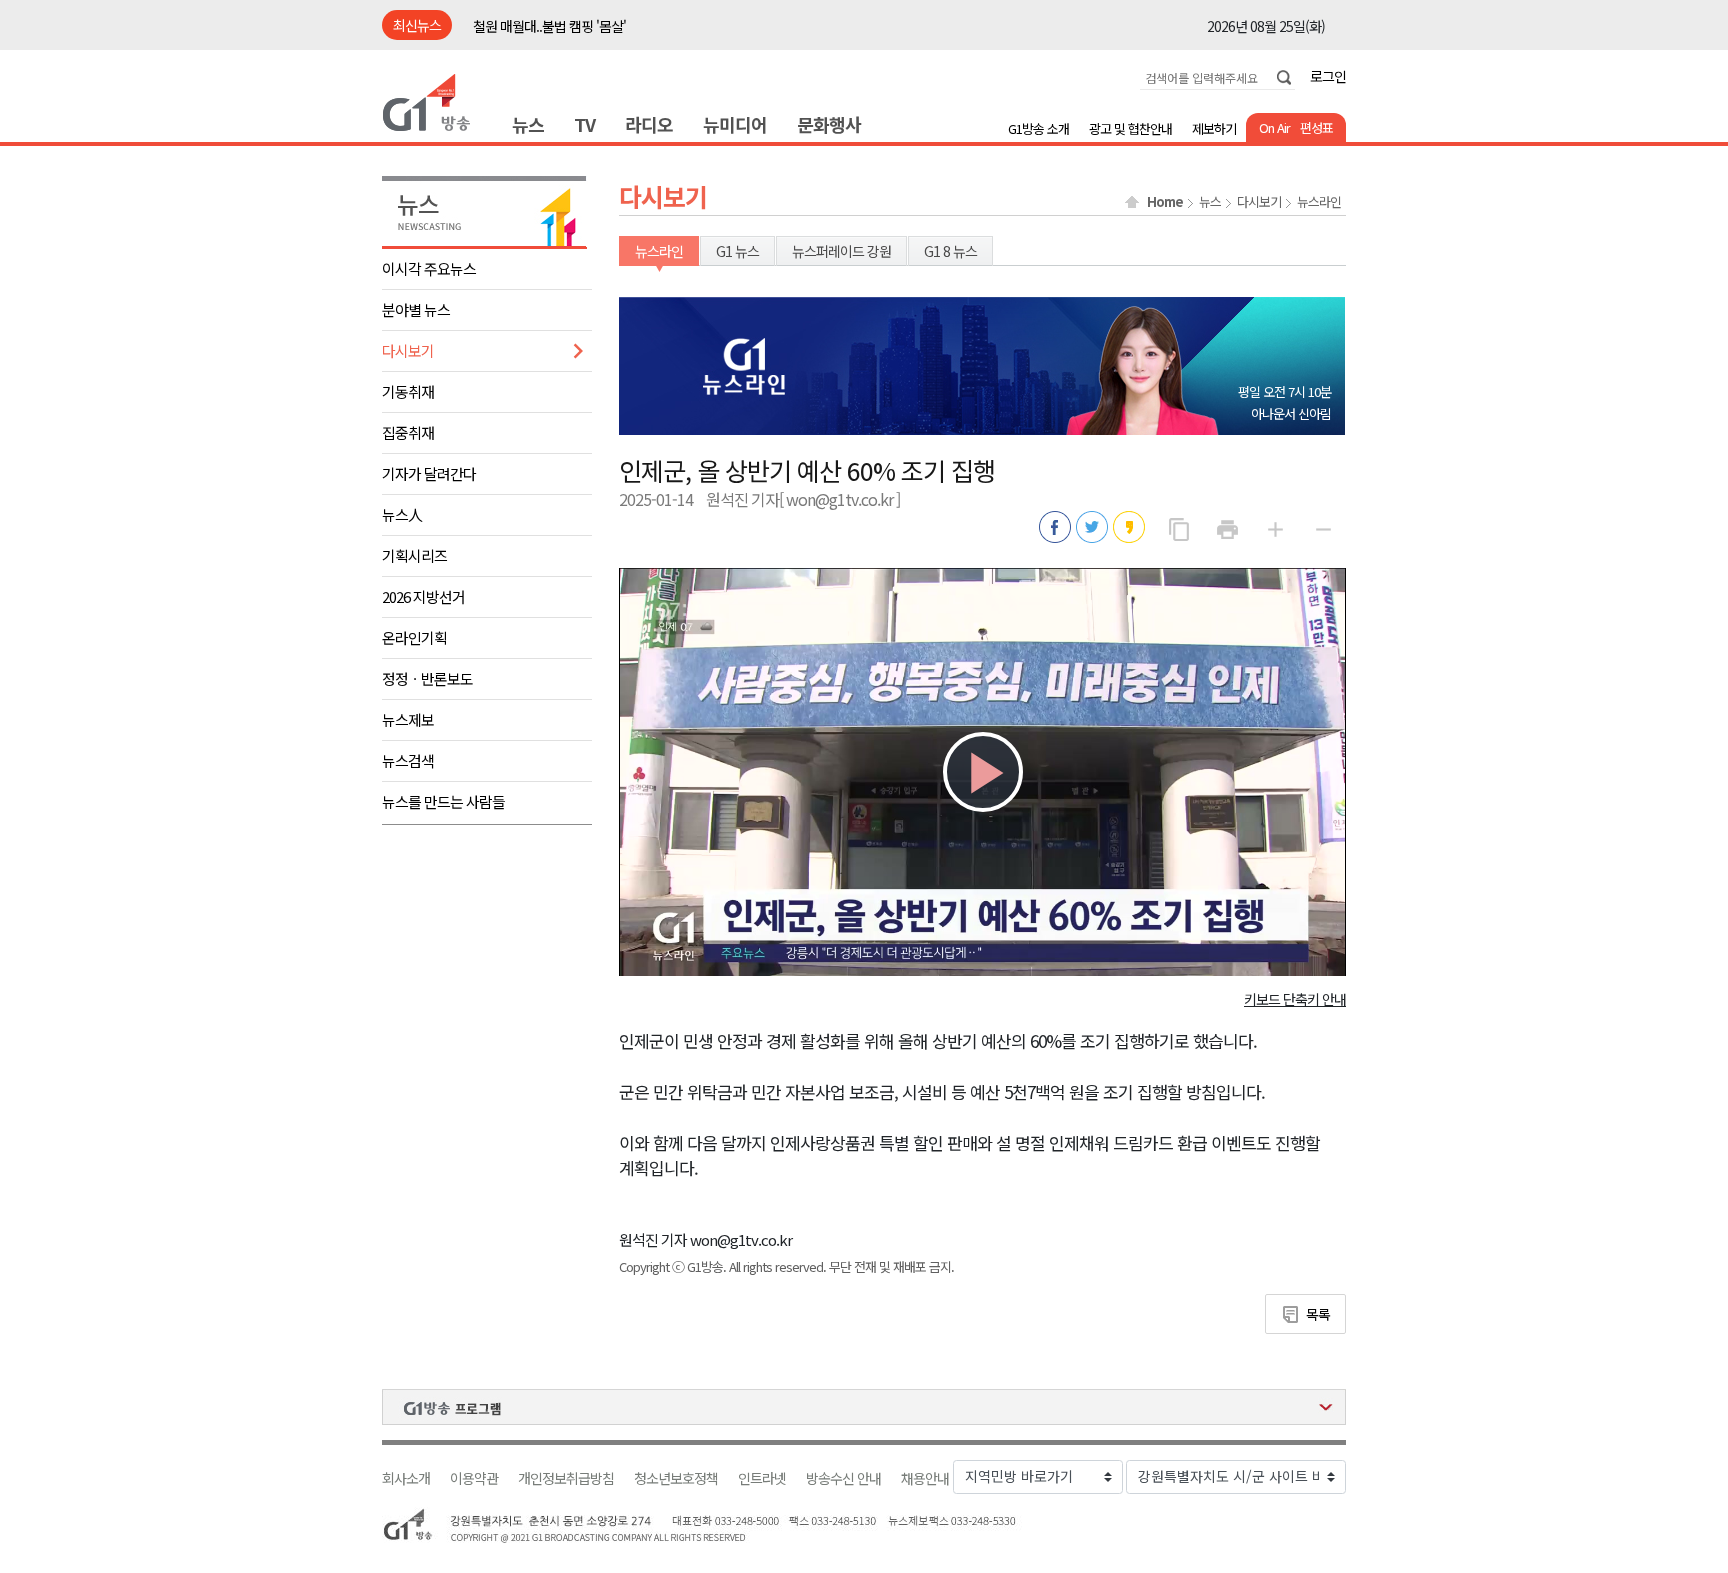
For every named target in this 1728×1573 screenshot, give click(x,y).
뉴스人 (402, 514)
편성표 (1316, 127)
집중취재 (408, 432)
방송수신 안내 (843, 1478)
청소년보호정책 (676, 1478)
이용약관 (474, 1478)
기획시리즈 (414, 555)
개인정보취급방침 (566, 1478)
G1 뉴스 (737, 251)
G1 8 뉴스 (950, 251)
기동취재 (408, 391)
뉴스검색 (408, 760)
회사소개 (406, 1478)
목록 (1318, 1314)
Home (1165, 202)
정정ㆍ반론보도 (427, 678)
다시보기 (408, 350)
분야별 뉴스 (416, 309)
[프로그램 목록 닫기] (864, 1407)
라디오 (649, 124)
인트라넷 (762, 1478)
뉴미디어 (735, 124)
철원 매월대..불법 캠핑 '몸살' (549, 26)
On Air (1274, 127)
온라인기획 (414, 637)
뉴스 (528, 124)
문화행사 (829, 124)
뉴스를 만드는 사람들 (443, 801)
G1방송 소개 (1038, 128)
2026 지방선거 (423, 596)
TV (584, 124)
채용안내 (925, 1478)
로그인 (1328, 76)
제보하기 (1214, 128)
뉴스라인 (1319, 202)
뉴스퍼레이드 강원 (841, 251)
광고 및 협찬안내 (1130, 128)
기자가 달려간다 (429, 473)
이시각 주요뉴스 (429, 268)
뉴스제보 (408, 719)
